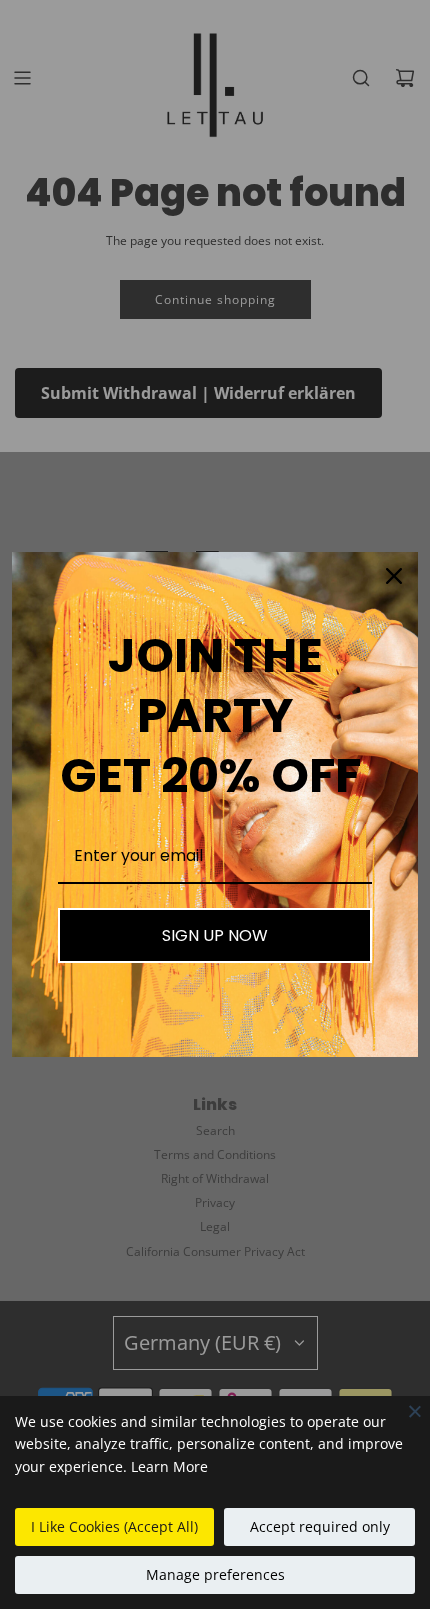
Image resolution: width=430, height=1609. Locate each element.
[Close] (415, 1411)
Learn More (169, 1466)
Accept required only (320, 1526)
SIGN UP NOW (215, 935)
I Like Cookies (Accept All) (114, 1526)
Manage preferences (215, 1574)
